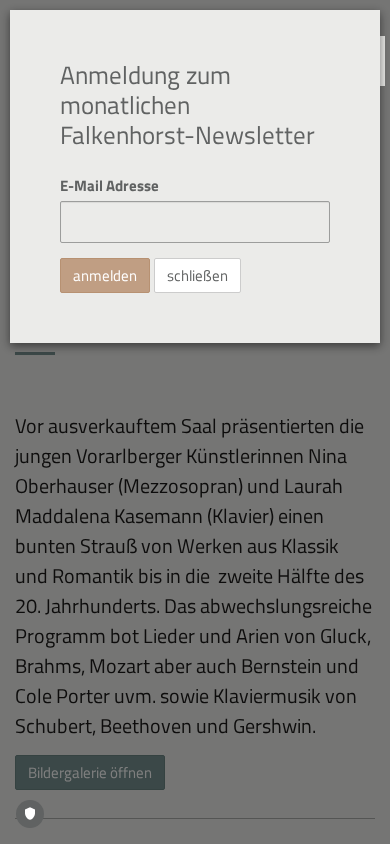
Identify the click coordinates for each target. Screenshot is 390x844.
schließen (197, 275)
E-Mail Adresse (109, 185)
